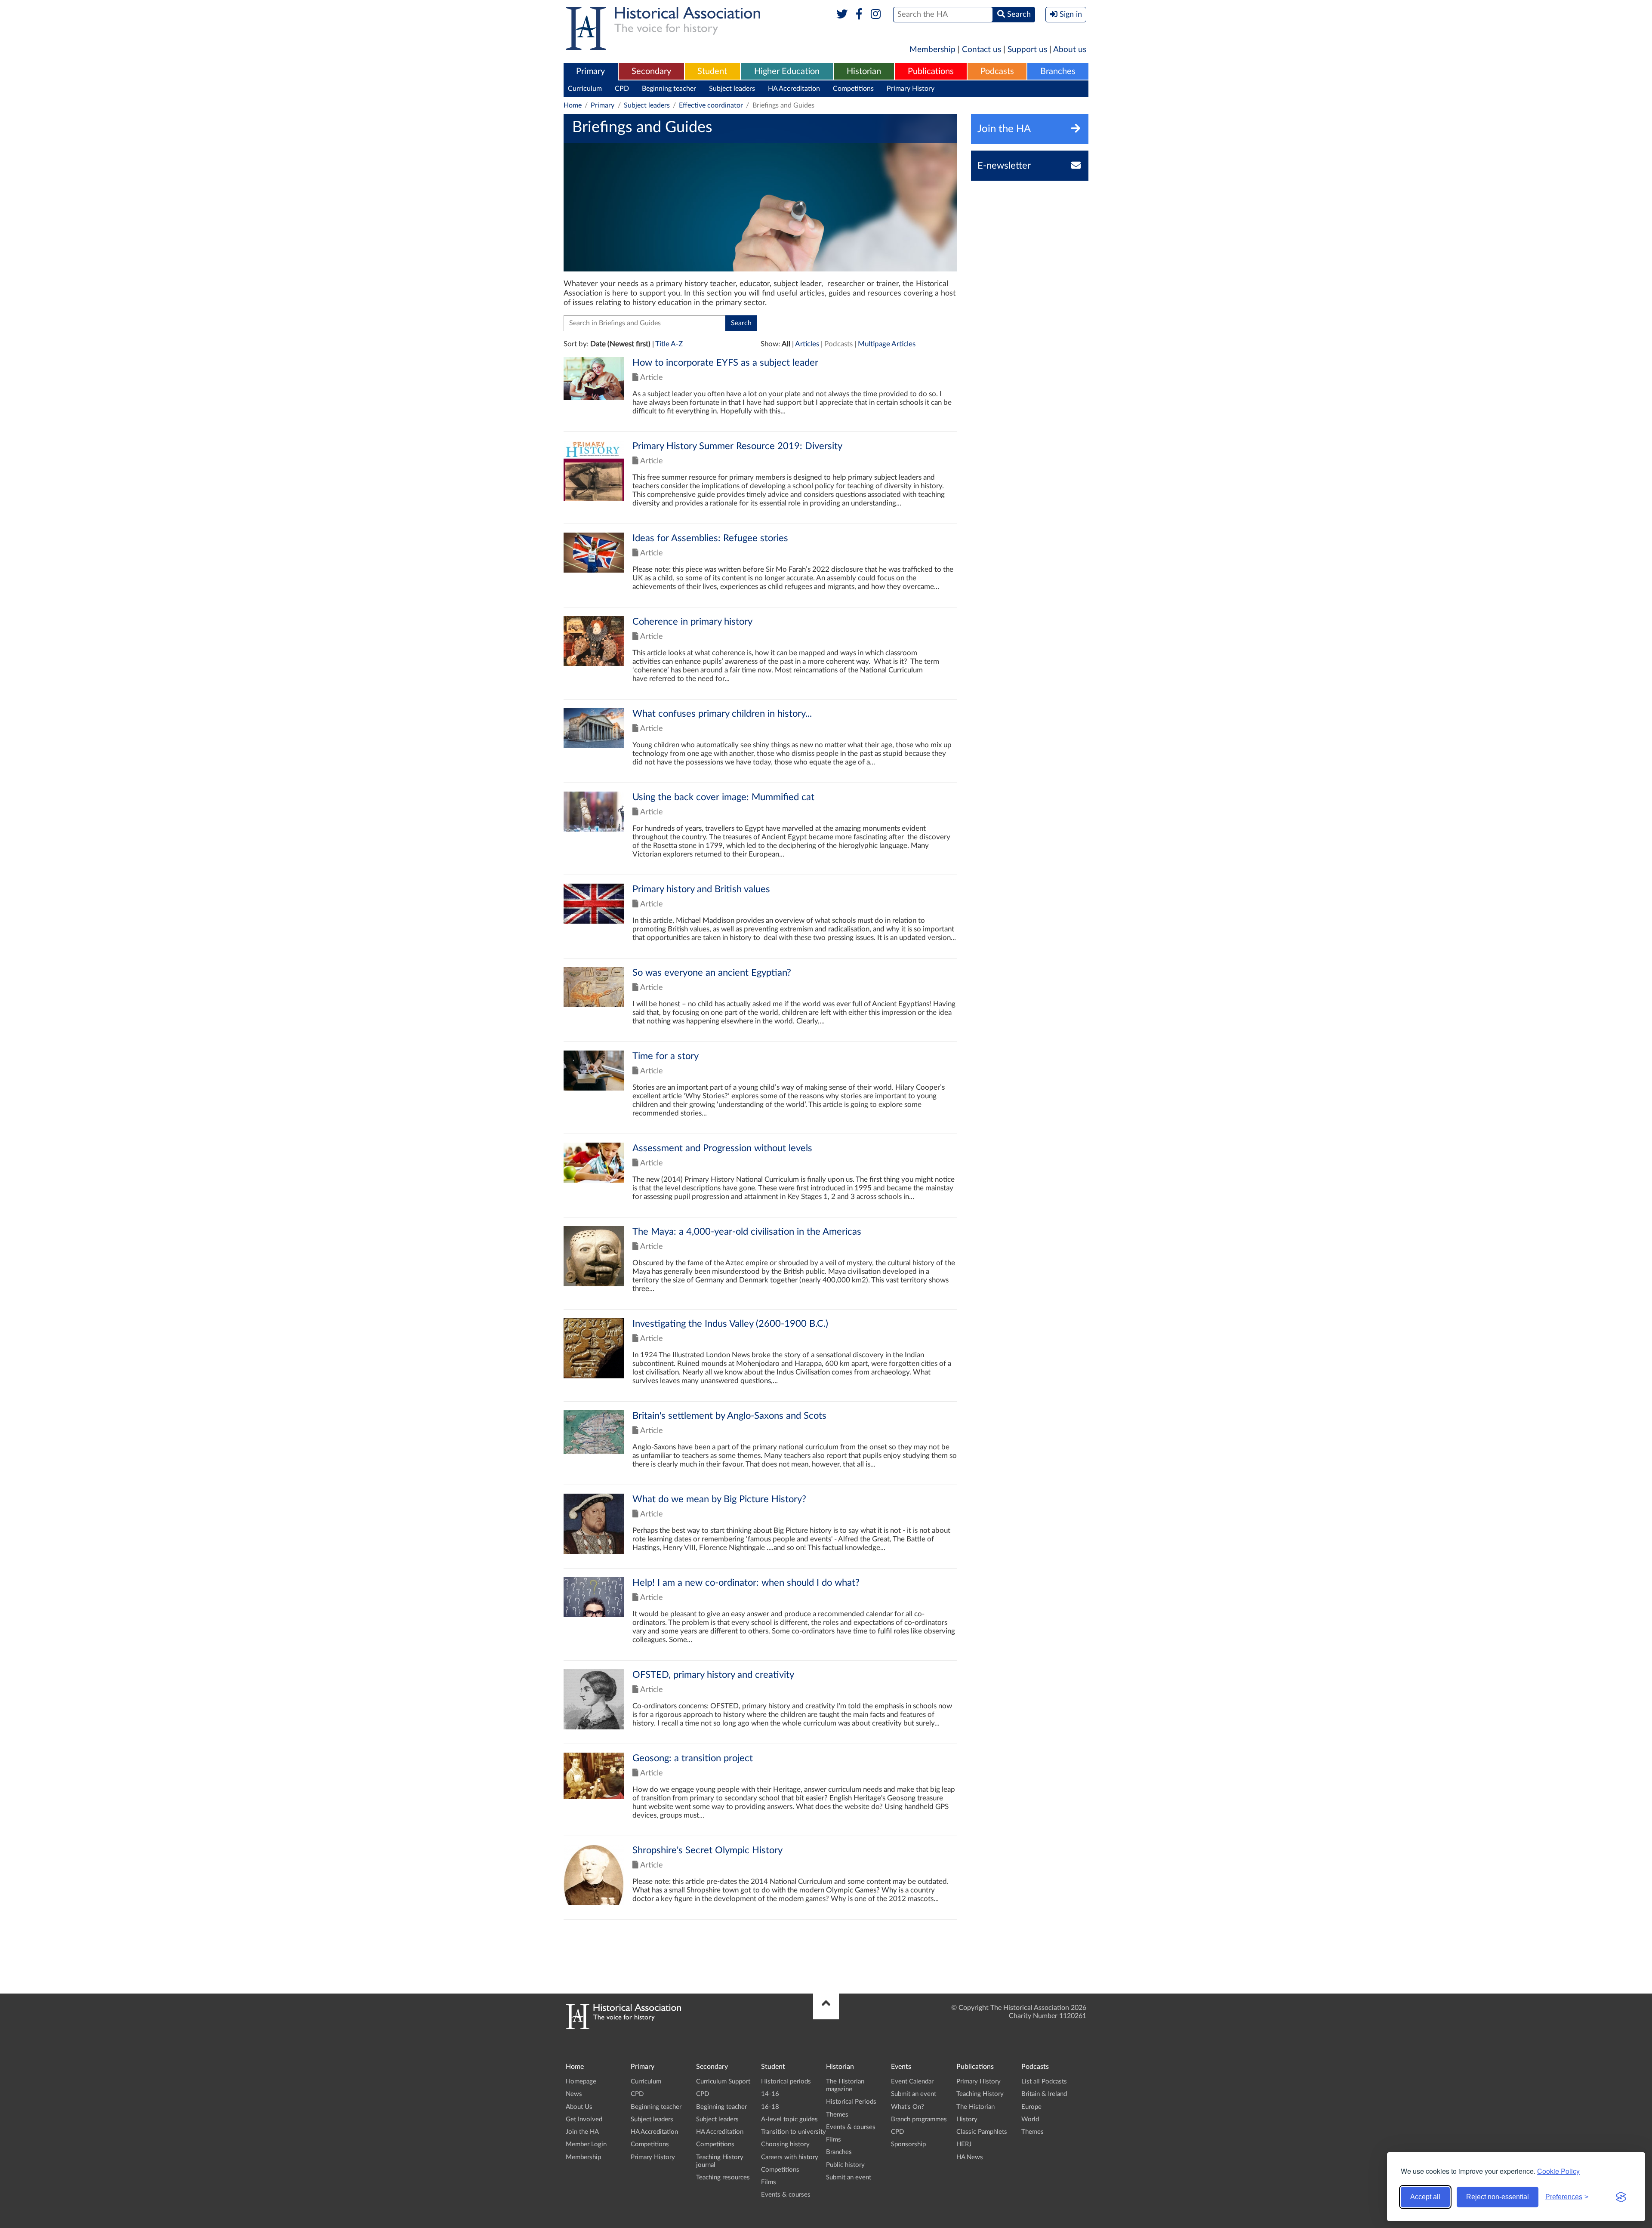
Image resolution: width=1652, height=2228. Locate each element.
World (1030, 2119)
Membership (932, 50)
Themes (837, 2115)
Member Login (586, 2144)
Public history (845, 2165)
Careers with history (790, 2157)
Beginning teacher (669, 89)
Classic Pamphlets (982, 2132)
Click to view (760, 394)
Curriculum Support (723, 2082)
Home (573, 105)
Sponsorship (908, 2144)
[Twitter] (842, 15)
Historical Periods (851, 2102)
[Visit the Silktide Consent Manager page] (1621, 2197)
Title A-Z (669, 344)
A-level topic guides (789, 2119)
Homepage (581, 2082)
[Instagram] (876, 15)
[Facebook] (859, 15)
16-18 (770, 2107)
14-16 (770, 2094)
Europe (1031, 2107)
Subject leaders (732, 89)
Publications (931, 71)
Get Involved (584, 2119)
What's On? (908, 2107)
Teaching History (980, 2094)
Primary (590, 71)
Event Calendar (912, 2082)
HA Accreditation (794, 89)
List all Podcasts (1044, 2082)
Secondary (651, 71)
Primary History (911, 89)
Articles (807, 344)
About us (1070, 50)
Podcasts (997, 71)
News (574, 2094)
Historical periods (786, 2082)
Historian (864, 71)
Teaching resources (723, 2177)
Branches (1058, 71)
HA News (970, 2157)
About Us (579, 2107)
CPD (622, 89)
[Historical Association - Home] (623, 2027)
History (967, 2119)
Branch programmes (919, 2119)
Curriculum (585, 89)
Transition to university (794, 2132)
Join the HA (582, 2132)
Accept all (1425, 2197)
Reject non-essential (1498, 2197)
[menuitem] (591, 72)
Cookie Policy (1558, 2171)
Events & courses (786, 2195)
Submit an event (849, 2177)
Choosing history (785, 2144)
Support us (1027, 50)
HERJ (964, 2144)
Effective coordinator (711, 105)
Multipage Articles (887, 344)
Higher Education (787, 71)
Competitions (853, 89)
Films (769, 2182)
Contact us (982, 50)
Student (712, 71)
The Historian (975, 2107)
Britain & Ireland (1044, 2094)
